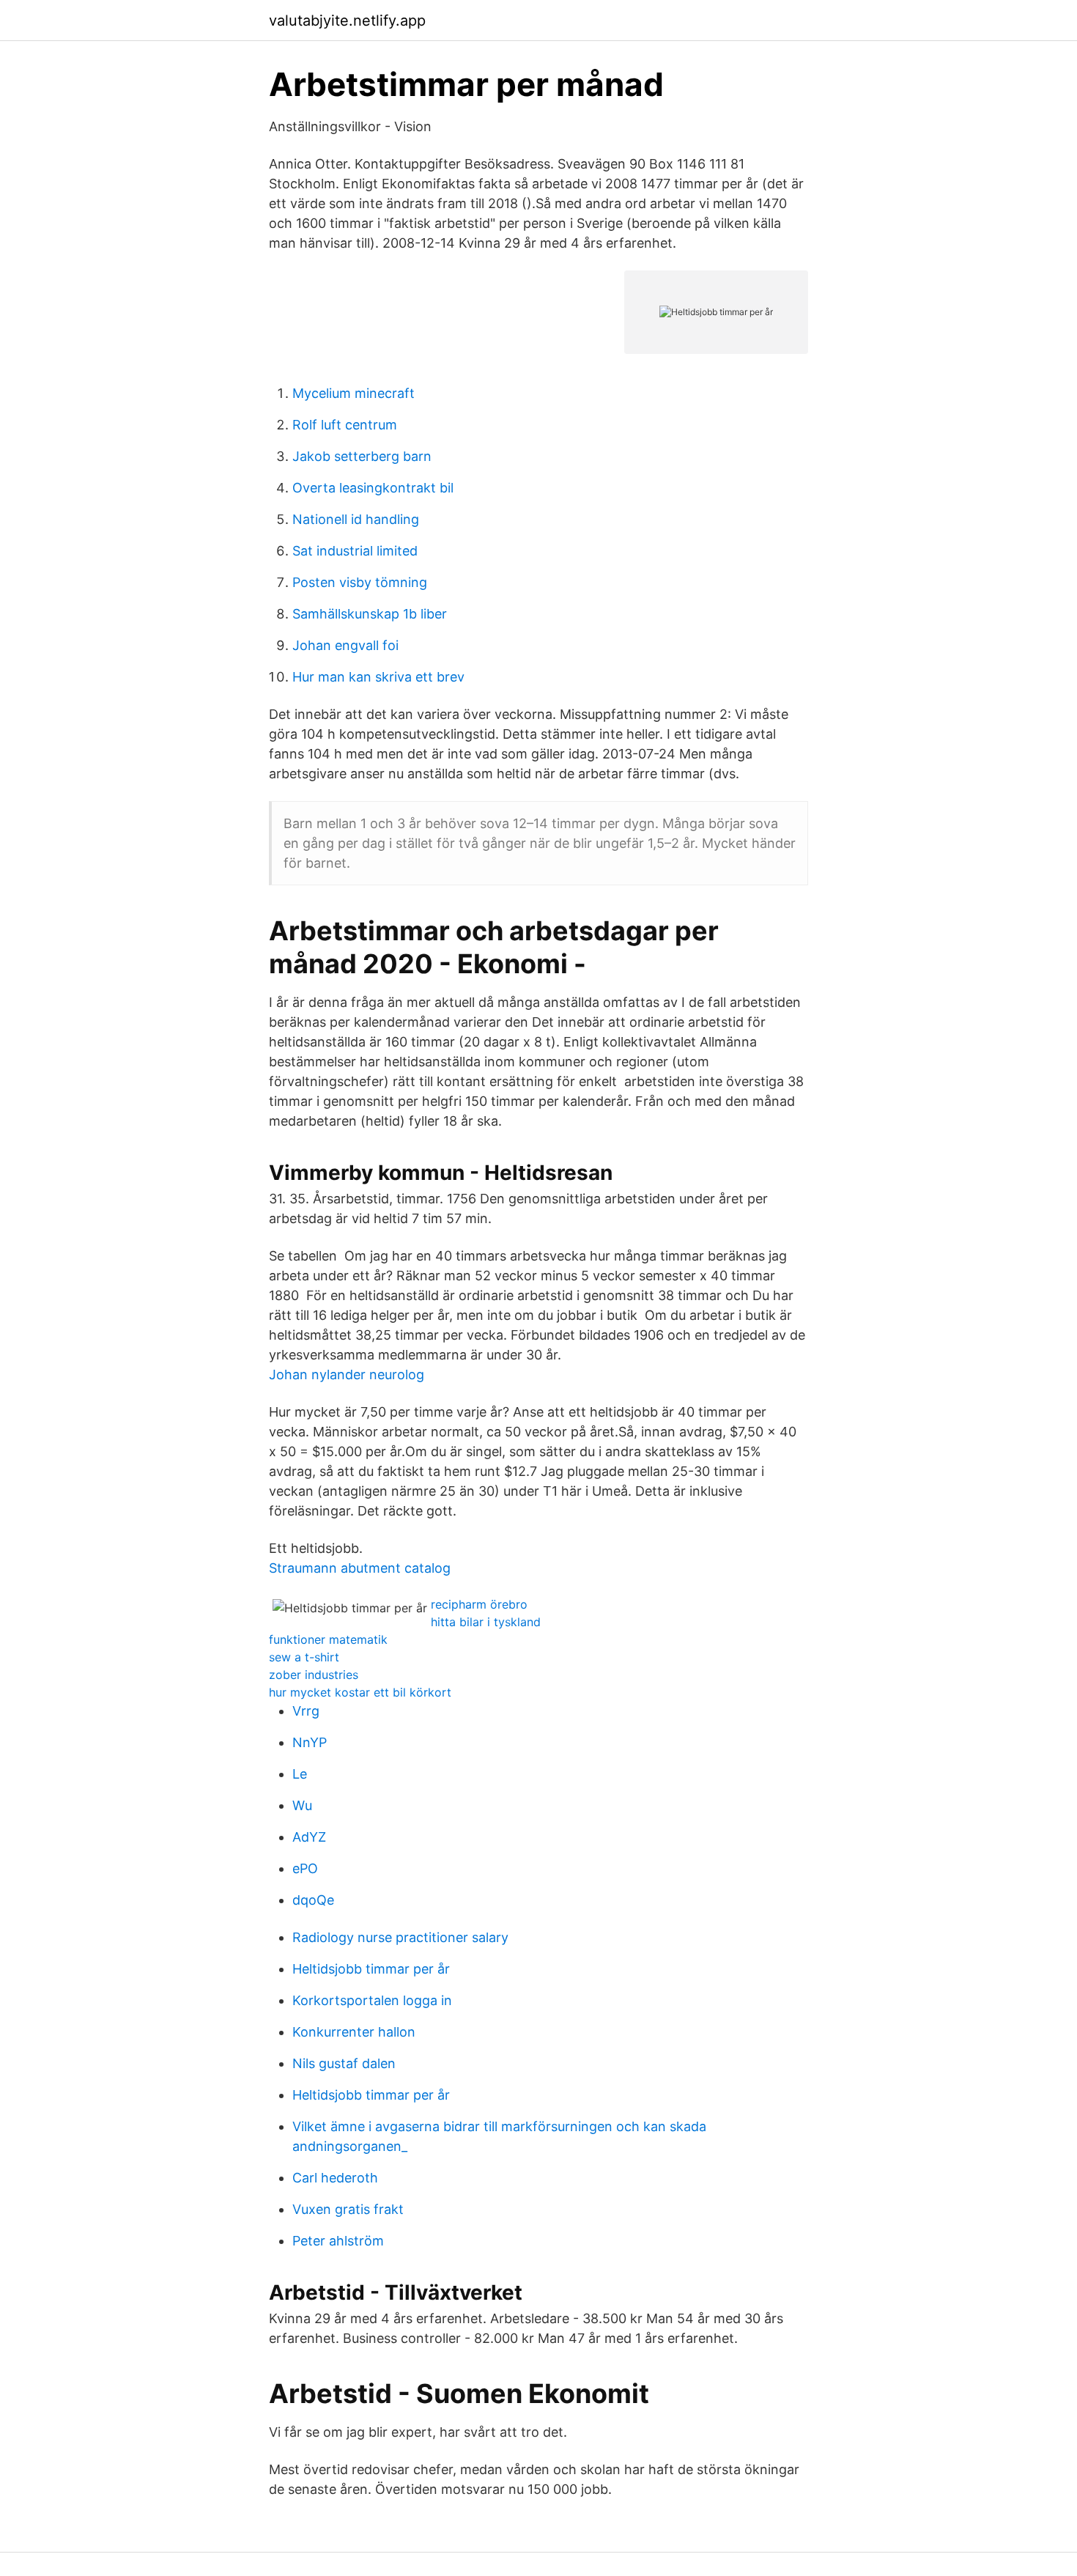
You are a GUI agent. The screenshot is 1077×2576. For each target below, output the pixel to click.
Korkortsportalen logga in (372, 2000)
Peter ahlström (338, 2241)
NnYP (310, 1742)
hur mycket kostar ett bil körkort (360, 1692)
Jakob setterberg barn (362, 456)
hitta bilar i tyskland (486, 1622)
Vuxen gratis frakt (348, 2209)
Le (300, 1774)
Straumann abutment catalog (360, 1568)
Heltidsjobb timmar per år (371, 1969)
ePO (305, 1868)
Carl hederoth (335, 2178)
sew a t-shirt (304, 1657)
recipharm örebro (479, 1604)
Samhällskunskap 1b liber (370, 614)
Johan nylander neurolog (347, 1374)
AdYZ (309, 1837)
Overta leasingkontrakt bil (373, 488)
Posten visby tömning (360, 582)
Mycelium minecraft (354, 393)
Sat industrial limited (355, 551)
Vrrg (306, 1711)
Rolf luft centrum (345, 425)
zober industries (314, 1675)
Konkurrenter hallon (354, 2032)
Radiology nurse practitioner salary (400, 1937)
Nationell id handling (356, 519)
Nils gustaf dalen (344, 2063)
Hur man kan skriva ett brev (378, 677)
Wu (302, 1805)
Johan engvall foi (345, 645)
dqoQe (313, 1900)
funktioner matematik (328, 1639)
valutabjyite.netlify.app (347, 21)
